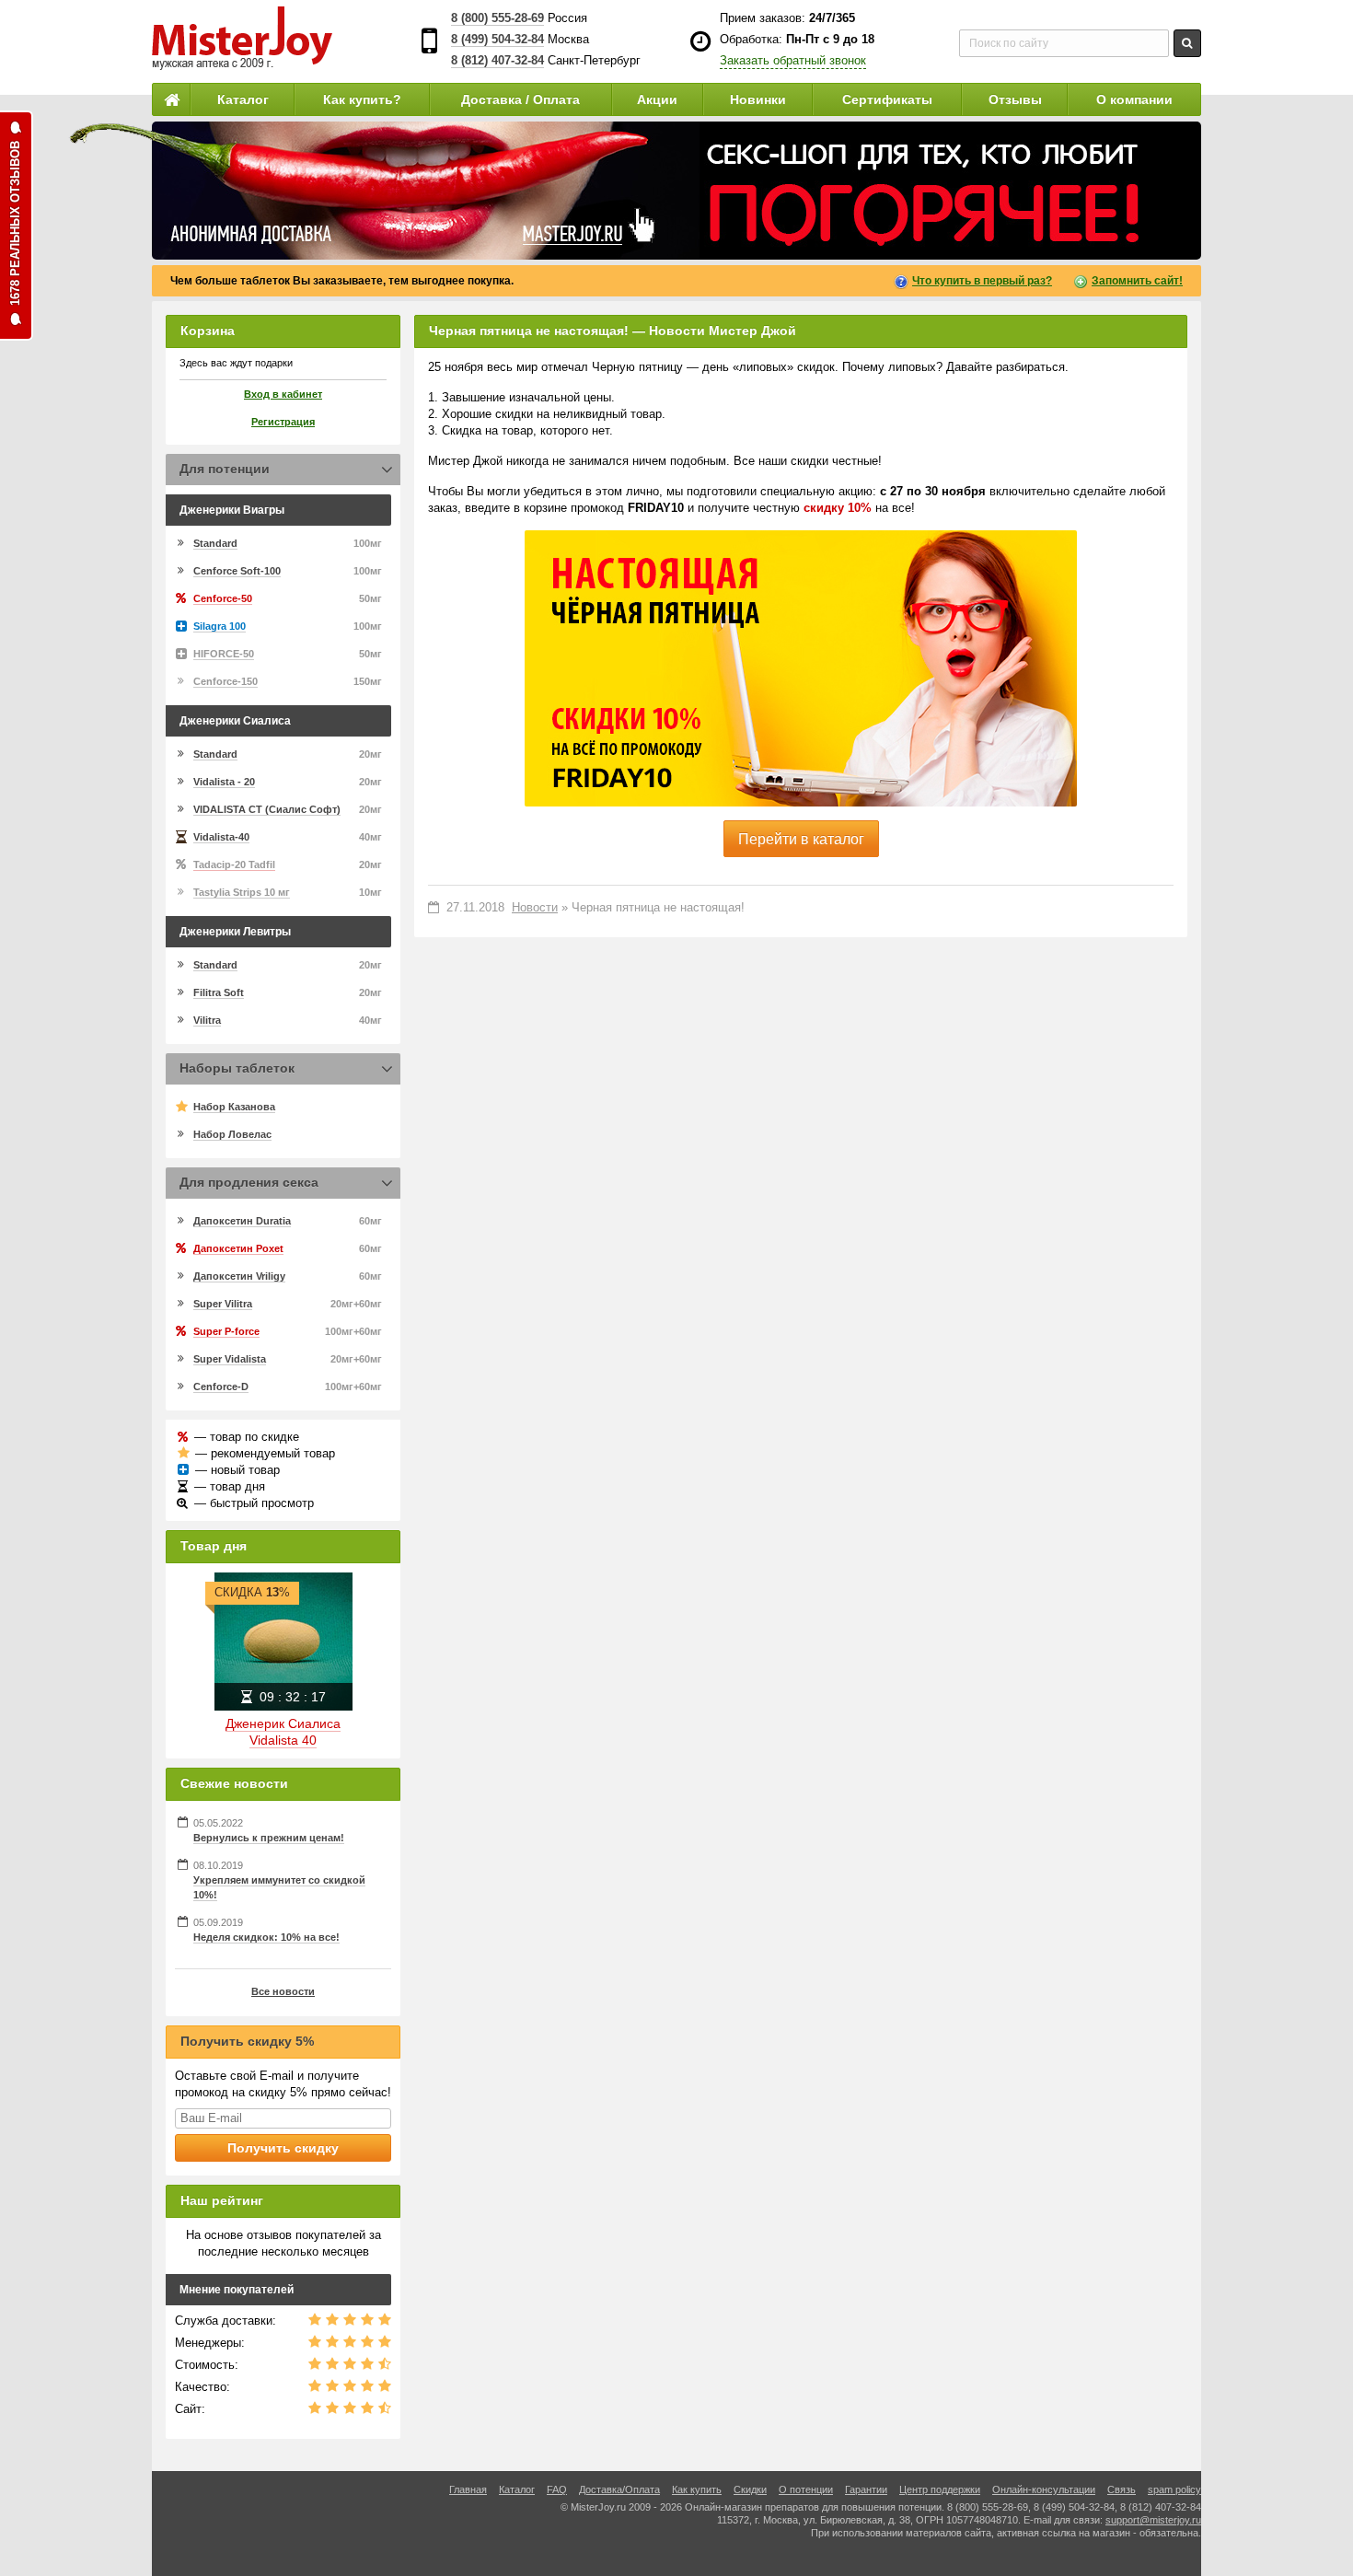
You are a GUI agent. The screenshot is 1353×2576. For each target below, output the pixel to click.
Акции (657, 99)
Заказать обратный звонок (793, 60)
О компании (1134, 99)
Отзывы (1015, 99)
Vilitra (207, 1020)
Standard (215, 543)
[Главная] (171, 99)
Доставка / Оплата (520, 99)
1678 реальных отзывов (15, 223)
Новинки (758, 99)
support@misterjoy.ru (1153, 2520)
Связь (1122, 2489)
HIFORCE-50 (224, 654)
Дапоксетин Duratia (242, 1221)
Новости (535, 907)
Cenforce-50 (223, 598)
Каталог (243, 99)
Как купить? (362, 99)
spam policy (1174, 2489)
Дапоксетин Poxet (238, 1248)
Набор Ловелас (232, 1134)
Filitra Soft (219, 992)
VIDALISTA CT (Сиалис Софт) (267, 809)
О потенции (806, 2489)
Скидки (750, 2489)
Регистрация (283, 422)
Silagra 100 (220, 626)
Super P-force (226, 1331)
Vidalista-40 (221, 837)
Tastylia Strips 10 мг (242, 892)
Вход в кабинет (283, 394)
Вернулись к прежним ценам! (269, 1838)
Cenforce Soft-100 (237, 571)
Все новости (283, 1991)
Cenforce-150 (225, 681)
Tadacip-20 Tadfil (234, 864)
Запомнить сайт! (1137, 281)
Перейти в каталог (801, 839)
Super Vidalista (230, 1359)
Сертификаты (887, 99)
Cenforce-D (221, 1387)
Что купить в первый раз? (982, 281)
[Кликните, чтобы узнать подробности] (676, 191)
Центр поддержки (940, 2489)
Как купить (697, 2489)
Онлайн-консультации (1044, 2489)
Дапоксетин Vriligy (239, 1276)
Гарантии (866, 2489)
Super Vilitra (223, 1304)
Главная (468, 2489)
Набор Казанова (234, 1107)
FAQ (557, 2489)
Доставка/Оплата (619, 2489)
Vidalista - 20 (224, 782)
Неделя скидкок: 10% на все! (266, 1937)
